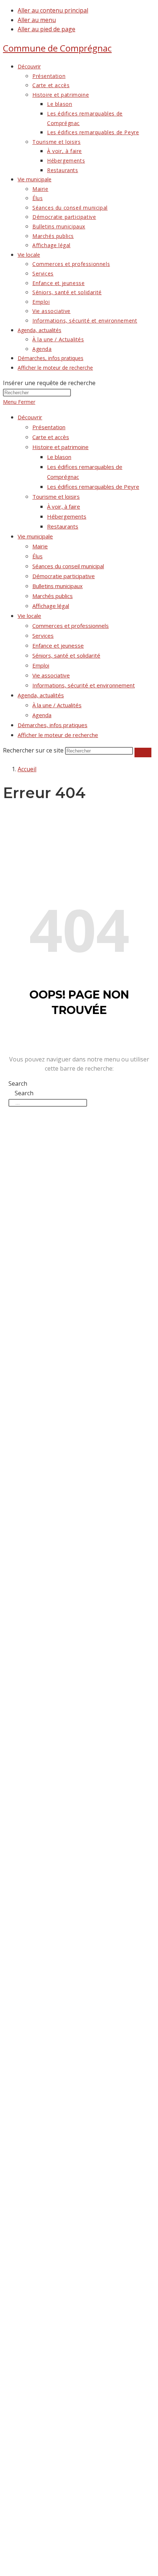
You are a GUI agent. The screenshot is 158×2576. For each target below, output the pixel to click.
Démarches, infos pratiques (53, 725)
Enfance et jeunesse (58, 645)
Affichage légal (51, 606)
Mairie (40, 546)
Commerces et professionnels (71, 626)
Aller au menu (37, 20)
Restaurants (63, 526)
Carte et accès (51, 437)
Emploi (41, 665)
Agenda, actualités (41, 695)
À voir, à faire (64, 506)
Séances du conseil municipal (68, 566)
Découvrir (30, 417)
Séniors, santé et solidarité (66, 655)
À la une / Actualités (57, 705)
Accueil (27, 769)
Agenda (42, 715)
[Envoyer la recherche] (143, 752)
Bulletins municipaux (58, 586)
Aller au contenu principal (53, 10)
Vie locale (29, 616)
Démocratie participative (64, 576)
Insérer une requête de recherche (49, 383)
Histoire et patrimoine (60, 447)
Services (43, 636)
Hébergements (67, 516)
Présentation (49, 427)
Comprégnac (57, 48)
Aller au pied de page (46, 29)
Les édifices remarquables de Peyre (93, 487)
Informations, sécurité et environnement (84, 685)
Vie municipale (35, 536)
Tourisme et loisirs (56, 497)
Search (18, 1084)
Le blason (59, 457)
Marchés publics (53, 596)
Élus (37, 556)
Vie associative (51, 675)
